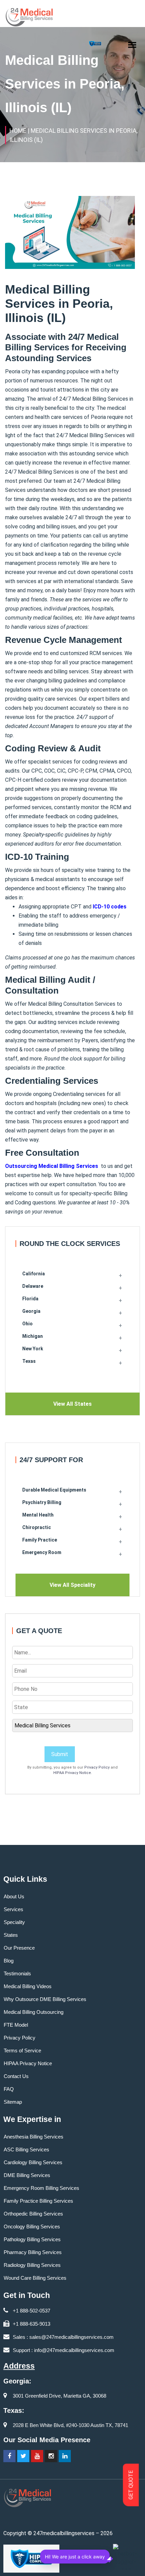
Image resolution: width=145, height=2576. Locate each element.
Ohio (27, 1324)
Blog (9, 1961)
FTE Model (16, 2025)
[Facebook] (9, 2456)
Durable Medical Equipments (54, 1490)
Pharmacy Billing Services (33, 2252)
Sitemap (13, 2102)
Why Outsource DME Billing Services (45, 1999)
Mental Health (38, 1515)
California (34, 1274)
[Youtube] (37, 2456)
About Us (14, 1896)
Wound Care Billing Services (35, 2278)
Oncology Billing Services (32, 2227)
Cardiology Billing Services (33, 2162)
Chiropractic (37, 1527)
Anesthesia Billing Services (34, 2137)
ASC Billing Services (26, 2149)
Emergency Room (42, 1552)
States (11, 1935)
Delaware (33, 1286)
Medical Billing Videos (28, 1986)
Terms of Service (22, 2050)
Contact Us (16, 2076)
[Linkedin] (65, 2456)
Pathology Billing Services (32, 2239)
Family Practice (40, 1540)
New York (33, 1349)
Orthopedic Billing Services (33, 2214)
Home (18, 131)
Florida (30, 1299)
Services (13, 1909)
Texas (29, 1361)
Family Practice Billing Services (38, 2201)
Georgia (31, 1311)
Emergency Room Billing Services (41, 2188)
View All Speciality (72, 1585)
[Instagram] (51, 2456)
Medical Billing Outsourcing (34, 2012)
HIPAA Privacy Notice (72, 1773)
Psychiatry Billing (42, 1502)
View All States (72, 1404)
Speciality (14, 1922)
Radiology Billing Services (32, 2265)
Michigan (33, 1336)
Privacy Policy (97, 1767)
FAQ (9, 2089)
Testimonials (17, 1973)
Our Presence (19, 1948)
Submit (60, 1754)
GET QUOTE (131, 2485)
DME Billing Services (27, 2175)
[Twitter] (23, 2456)
